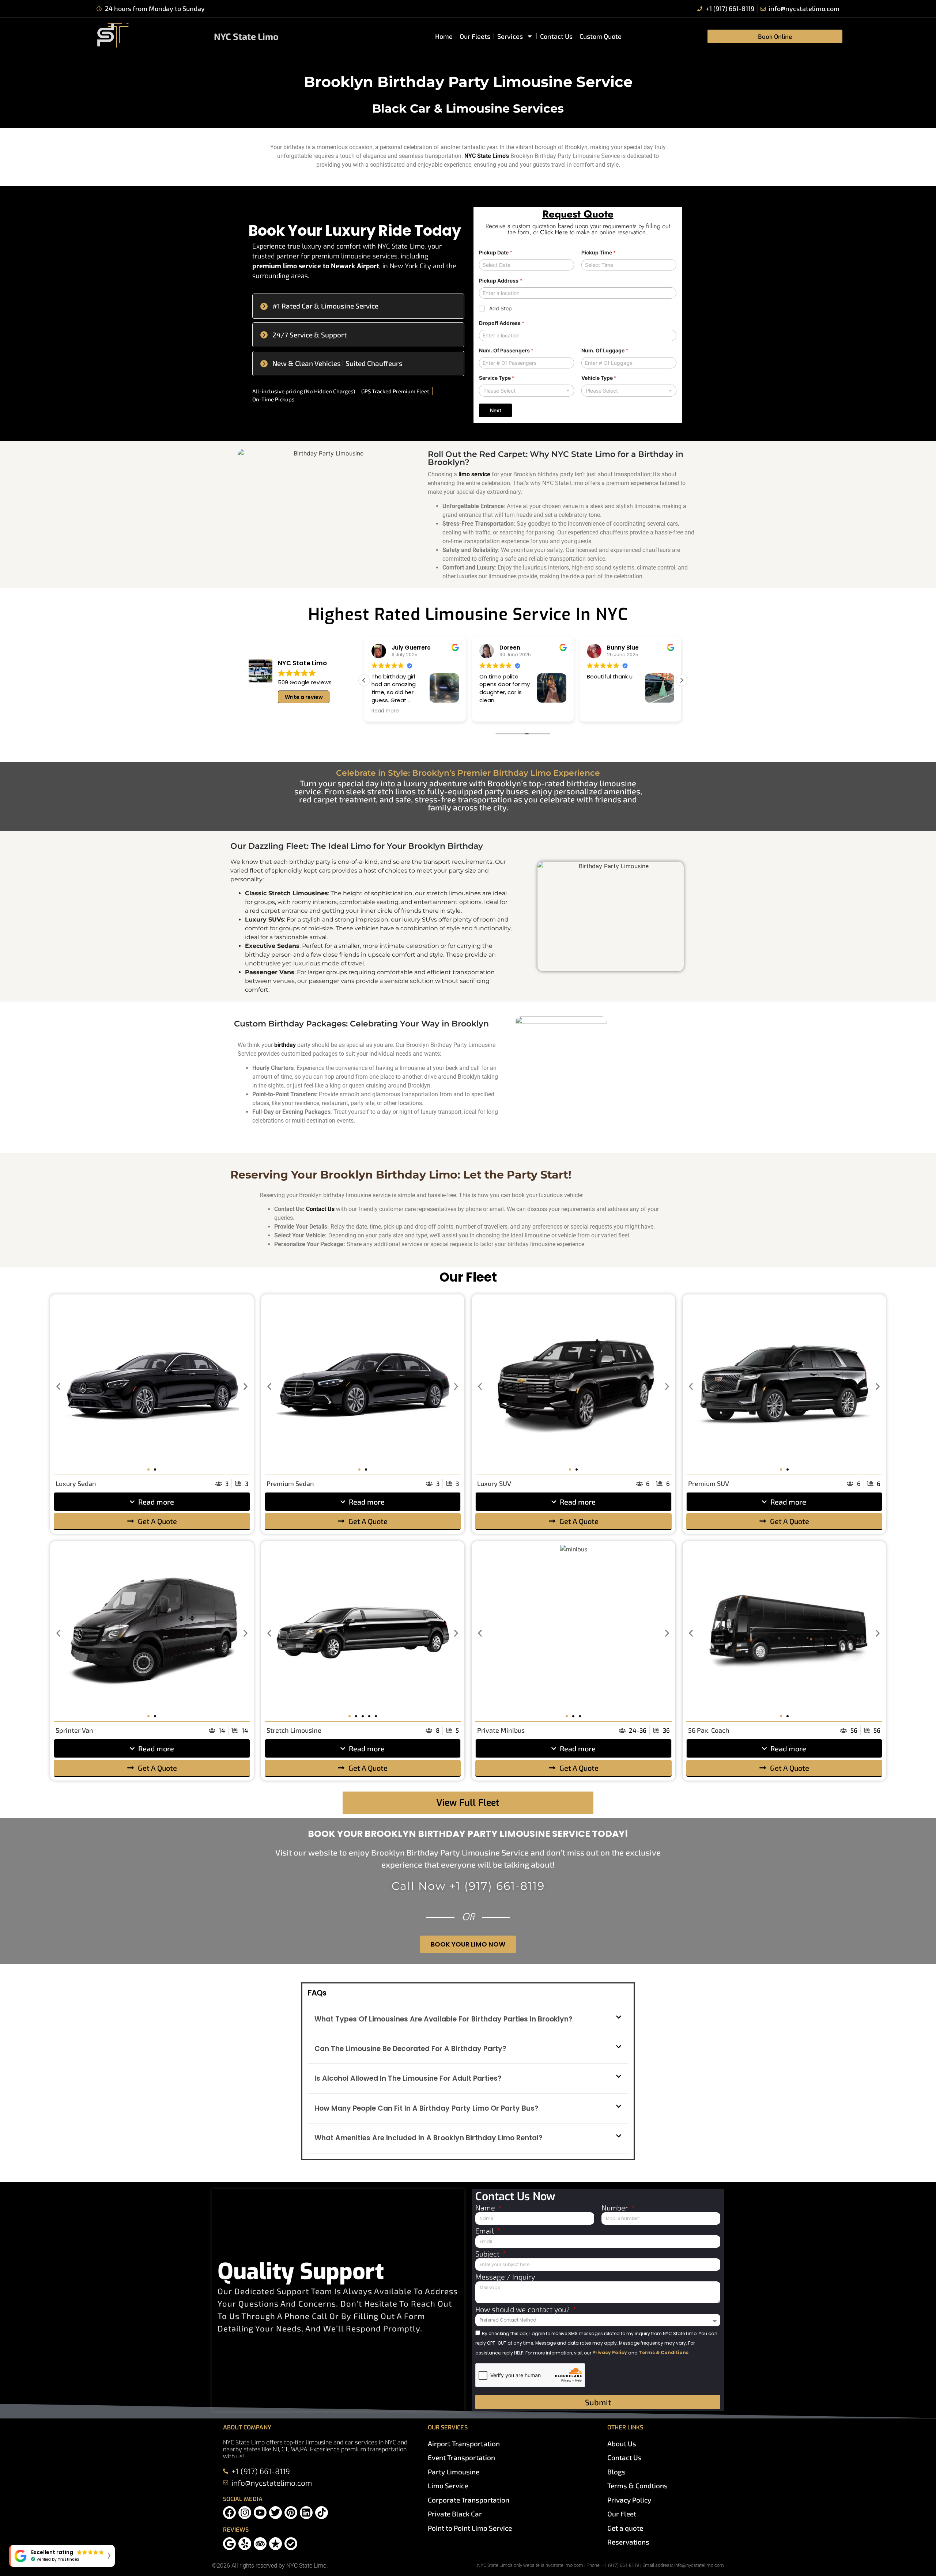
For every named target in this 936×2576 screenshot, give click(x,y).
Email (485, 2231)
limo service (474, 474)
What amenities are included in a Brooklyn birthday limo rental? (429, 2138)
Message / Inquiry (505, 2277)
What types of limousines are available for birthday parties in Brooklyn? (444, 2019)
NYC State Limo (246, 36)
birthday (285, 1045)
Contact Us (556, 36)
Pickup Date (496, 252)
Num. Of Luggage (605, 350)
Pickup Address (501, 281)
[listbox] (526, 391)
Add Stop (501, 308)
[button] (358, 306)
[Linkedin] (306, 2513)
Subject (488, 2254)
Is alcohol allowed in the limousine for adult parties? (408, 2078)
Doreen (402, 648)
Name (486, 2208)
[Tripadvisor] (260, 2544)
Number (616, 2208)
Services (510, 36)
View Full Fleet (468, 1803)
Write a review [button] (304, 697)
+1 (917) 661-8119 (497, 1886)
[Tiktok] (322, 2513)
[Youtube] (260, 2513)
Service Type (497, 378)
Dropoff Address (502, 323)
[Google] (229, 2544)
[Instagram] (245, 2513)
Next (496, 410)
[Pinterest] (291, 2513)
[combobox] (629, 391)
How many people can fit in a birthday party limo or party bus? (427, 2108)
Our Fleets (475, 36)
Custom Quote (601, 36)
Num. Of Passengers (506, 350)
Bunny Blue (515, 648)
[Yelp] (245, 2544)
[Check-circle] (291, 2544)
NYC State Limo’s (487, 156)
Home (444, 36)
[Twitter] (275, 2513)
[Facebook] (229, 2513)
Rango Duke (624, 648)
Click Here (554, 232)
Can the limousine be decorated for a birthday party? (410, 2049)
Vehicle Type (599, 378)
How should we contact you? (523, 2310)
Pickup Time (599, 252)
